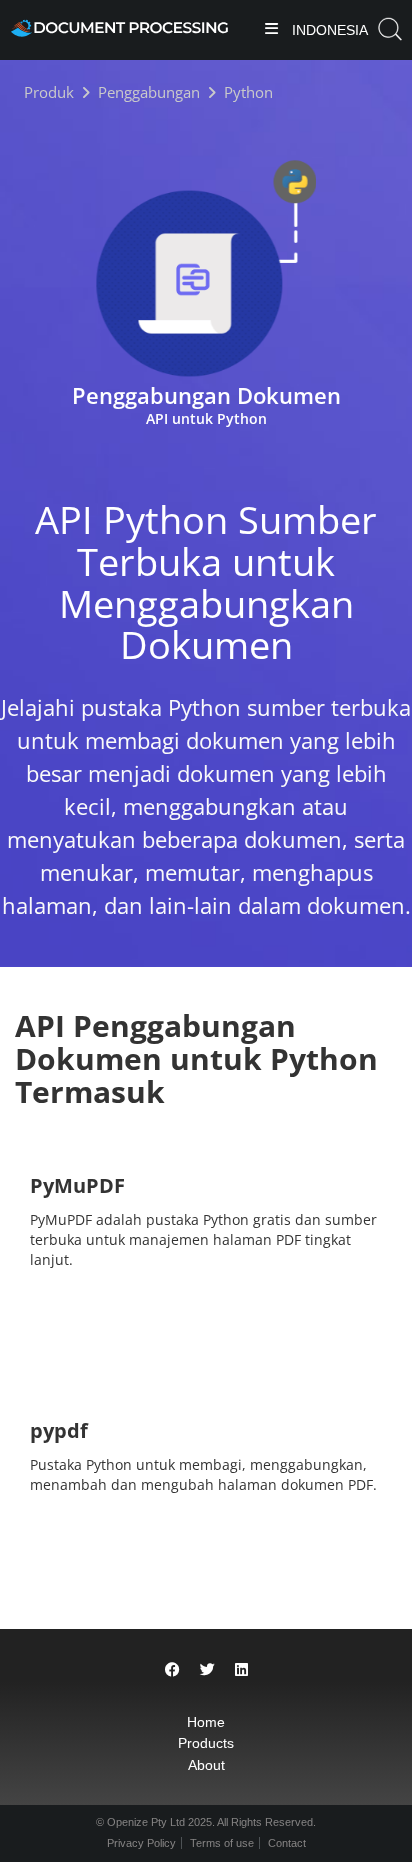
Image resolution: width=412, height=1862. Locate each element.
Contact (287, 1843)
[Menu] (271, 30)
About (206, 1765)
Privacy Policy (141, 1843)
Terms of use (222, 1843)
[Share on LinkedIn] (241, 1669)
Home (206, 1722)
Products (206, 1743)
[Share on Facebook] (172, 1669)
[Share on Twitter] (207, 1669)
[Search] (390, 29)
